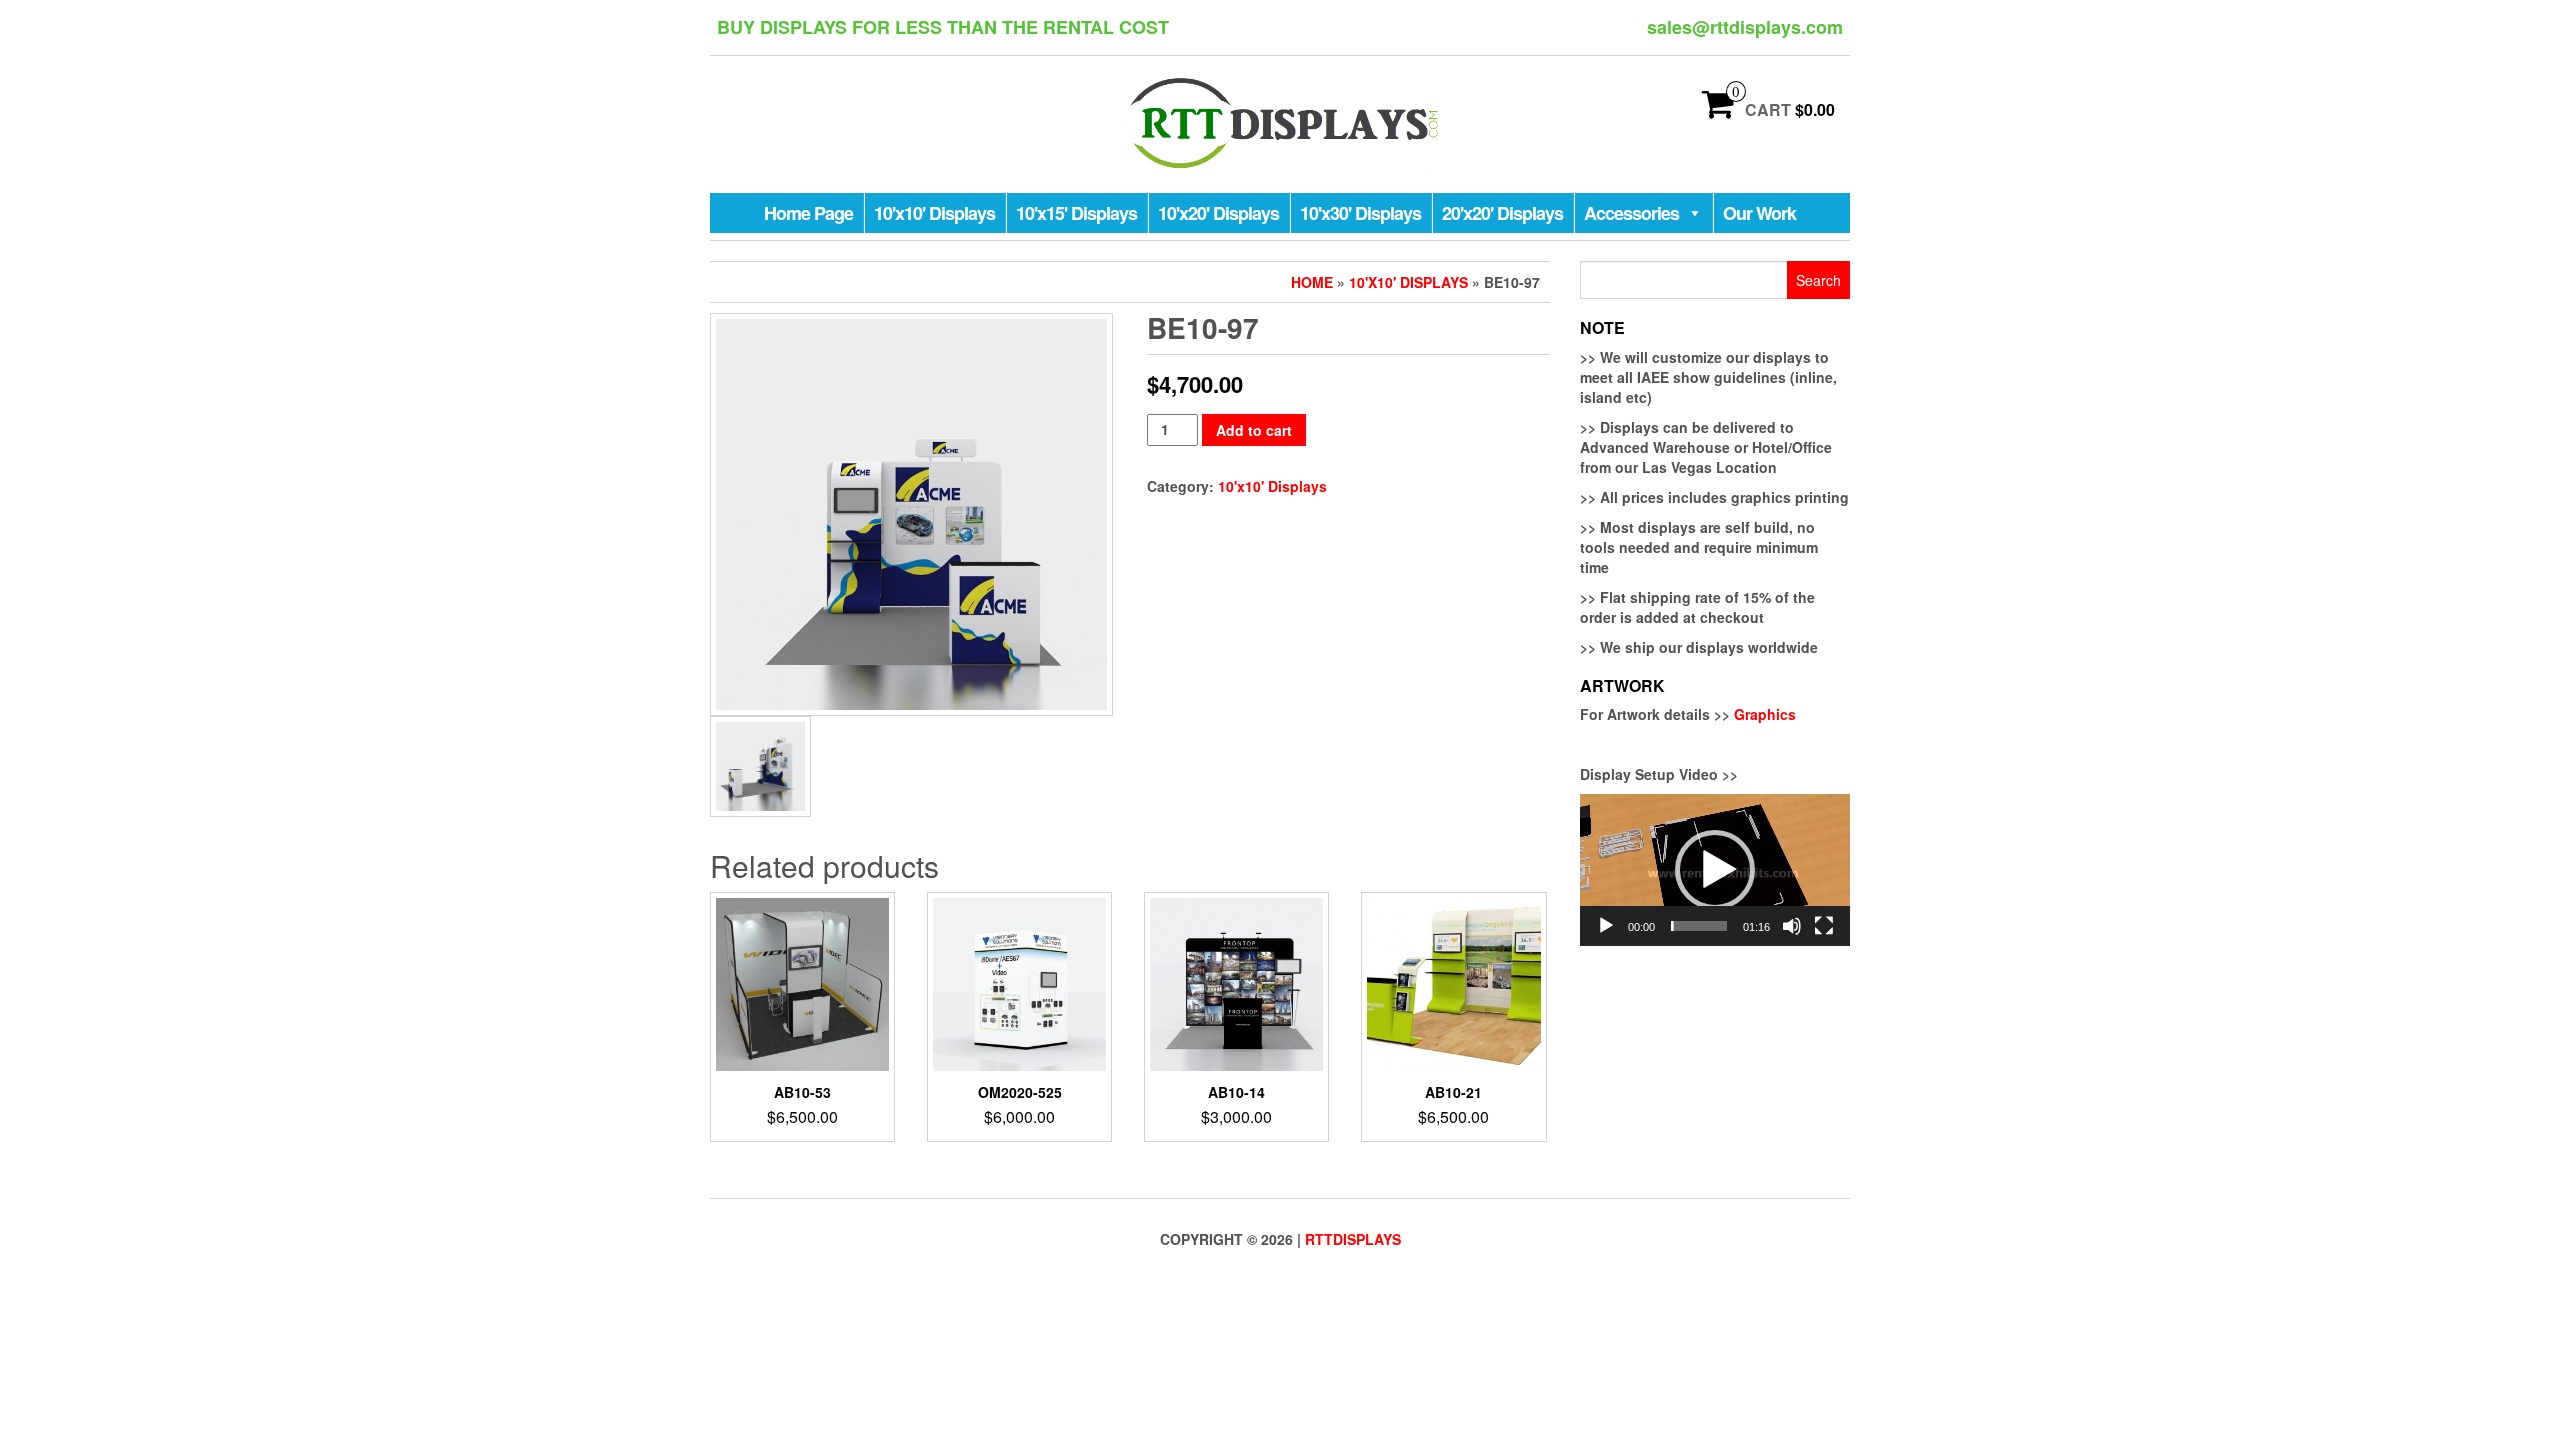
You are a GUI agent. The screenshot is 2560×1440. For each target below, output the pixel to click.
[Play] (1606, 926)
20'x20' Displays (1502, 213)
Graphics (1765, 714)
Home (1312, 282)
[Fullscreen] (1824, 926)
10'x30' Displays (1360, 213)
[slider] (1699, 926)
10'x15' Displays (1076, 213)
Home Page (808, 213)
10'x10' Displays (934, 213)
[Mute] (1792, 926)
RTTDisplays (1353, 1239)
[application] (1715, 870)
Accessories (1631, 213)
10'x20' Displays (1218, 213)
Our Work (1759, 213)
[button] (1715, 870)
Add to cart (1254, 430)
